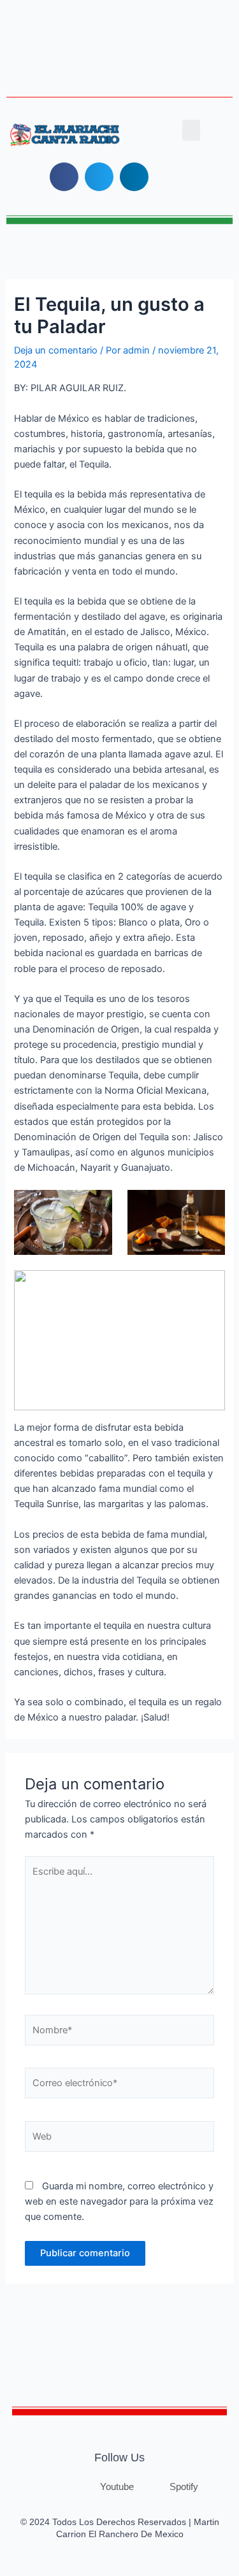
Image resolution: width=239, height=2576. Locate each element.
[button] (191, 130)
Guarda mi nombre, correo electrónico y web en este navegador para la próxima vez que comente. (119, 2201)
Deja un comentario (56, 350)
